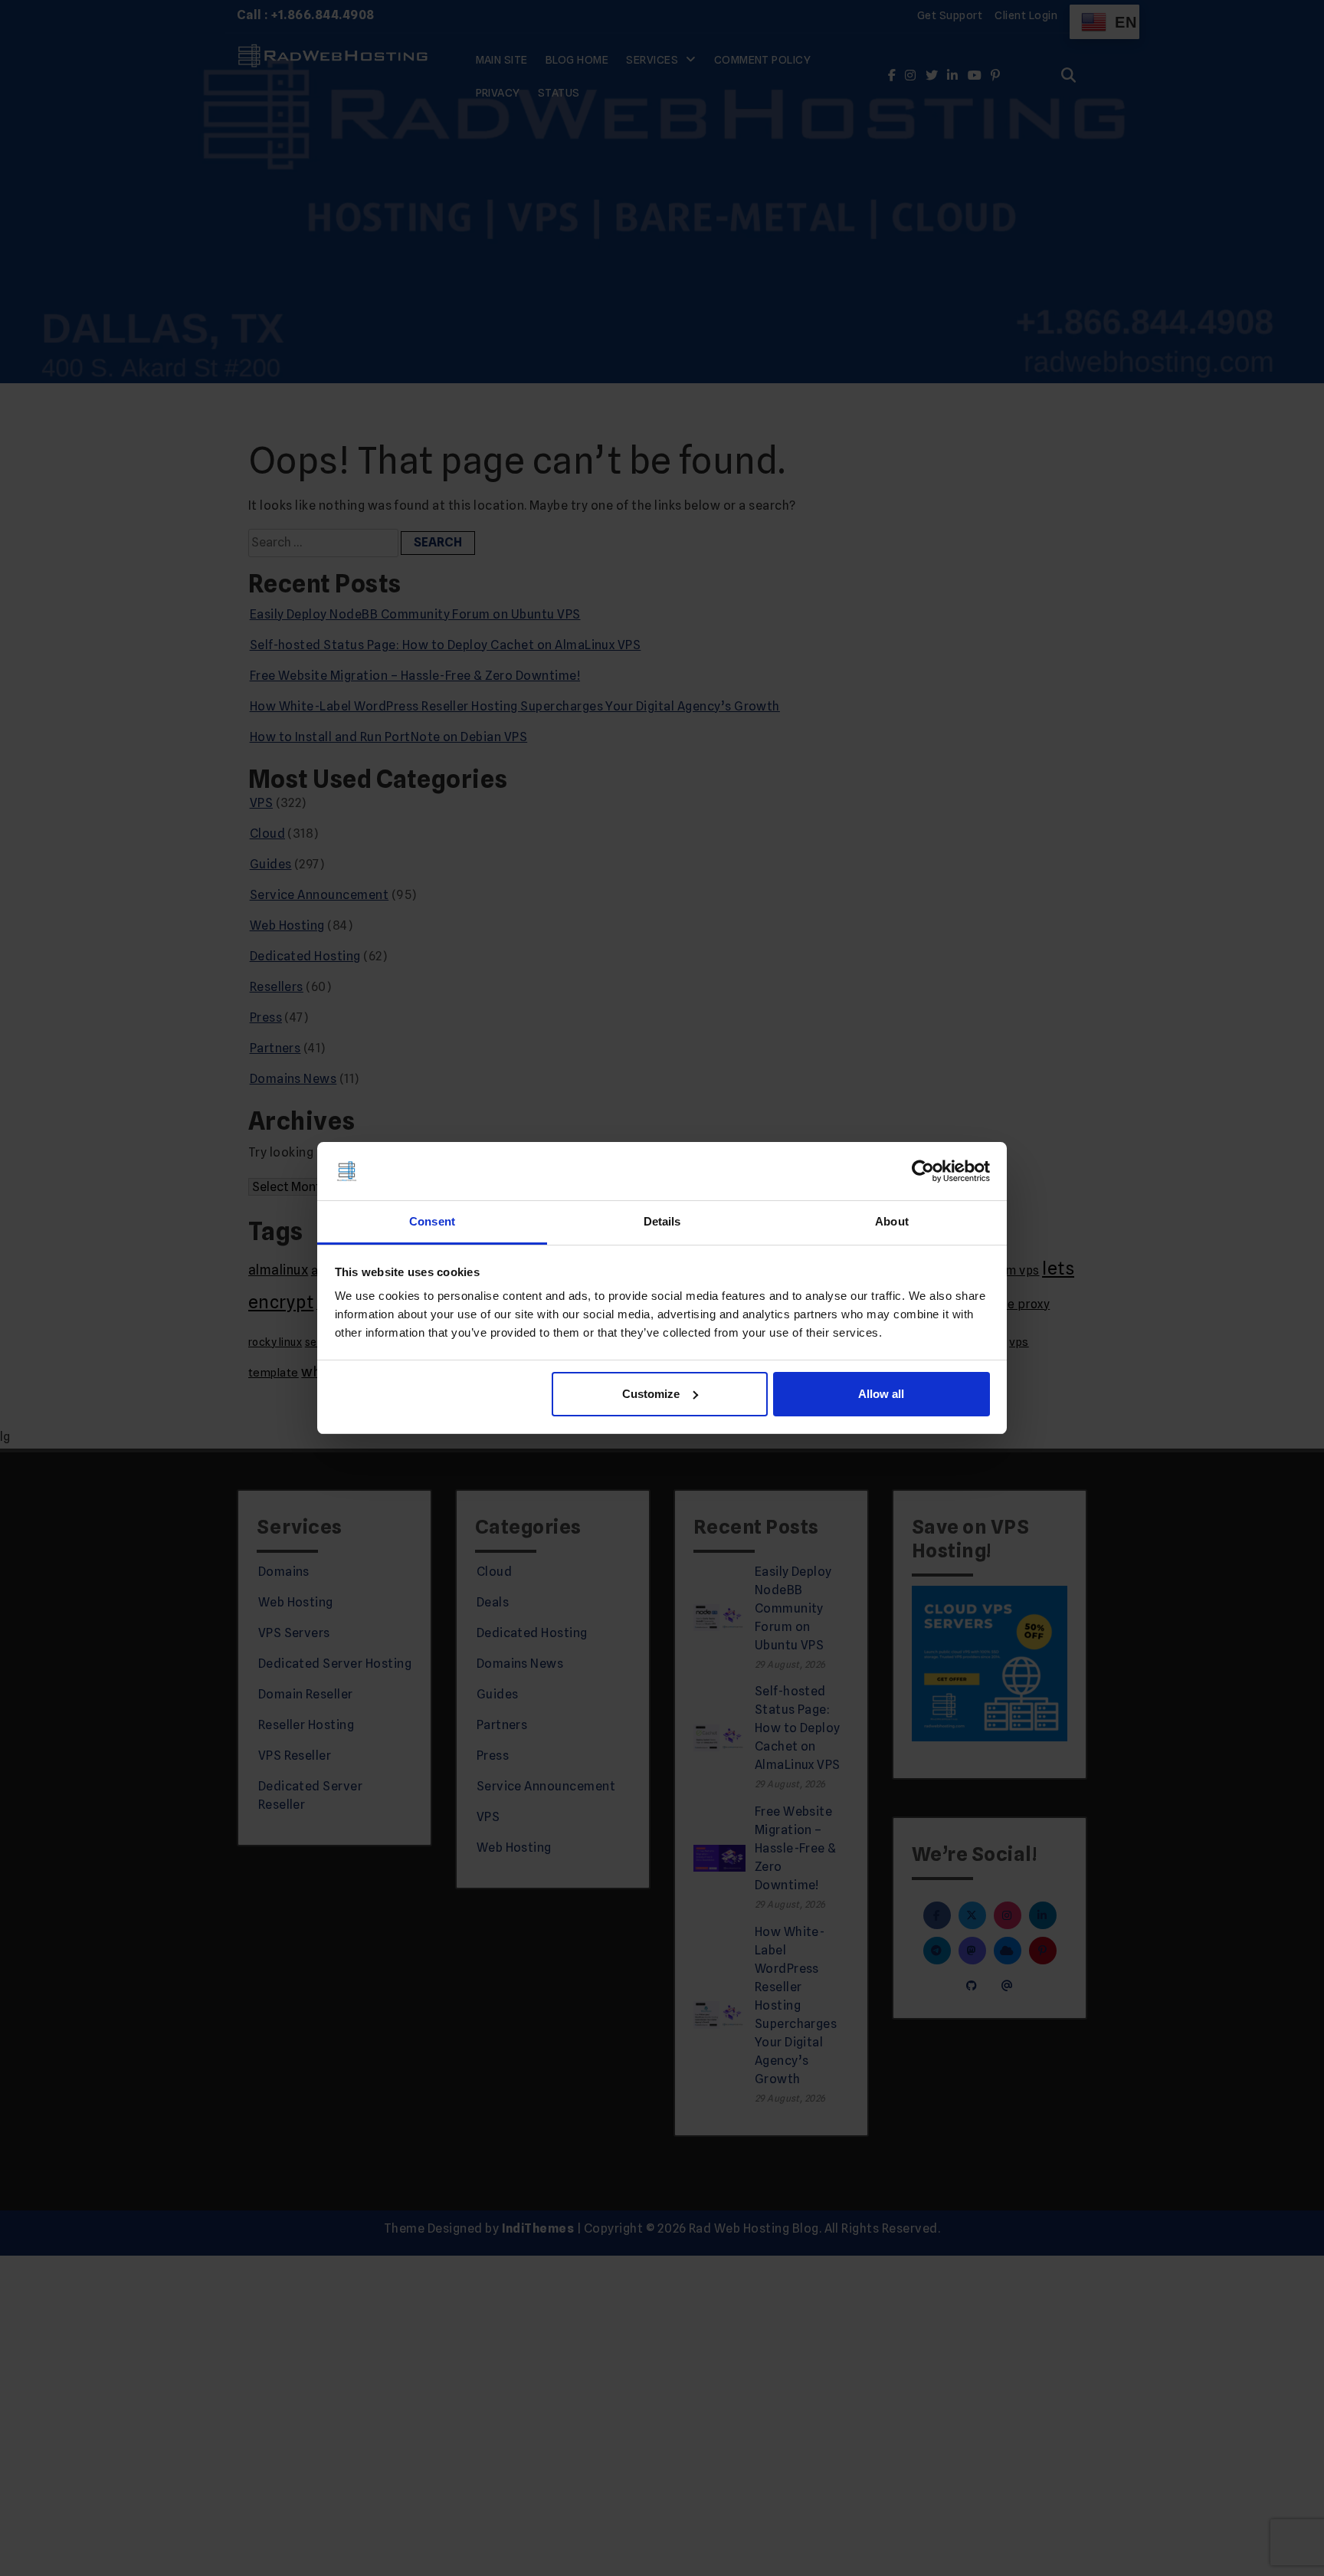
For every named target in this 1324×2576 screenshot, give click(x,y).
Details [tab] (662, 1221)
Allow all (881, 1394)
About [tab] (892, 1221)
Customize (651, 1394)
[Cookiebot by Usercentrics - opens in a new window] (923, 1171)
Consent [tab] (432, 1221)
